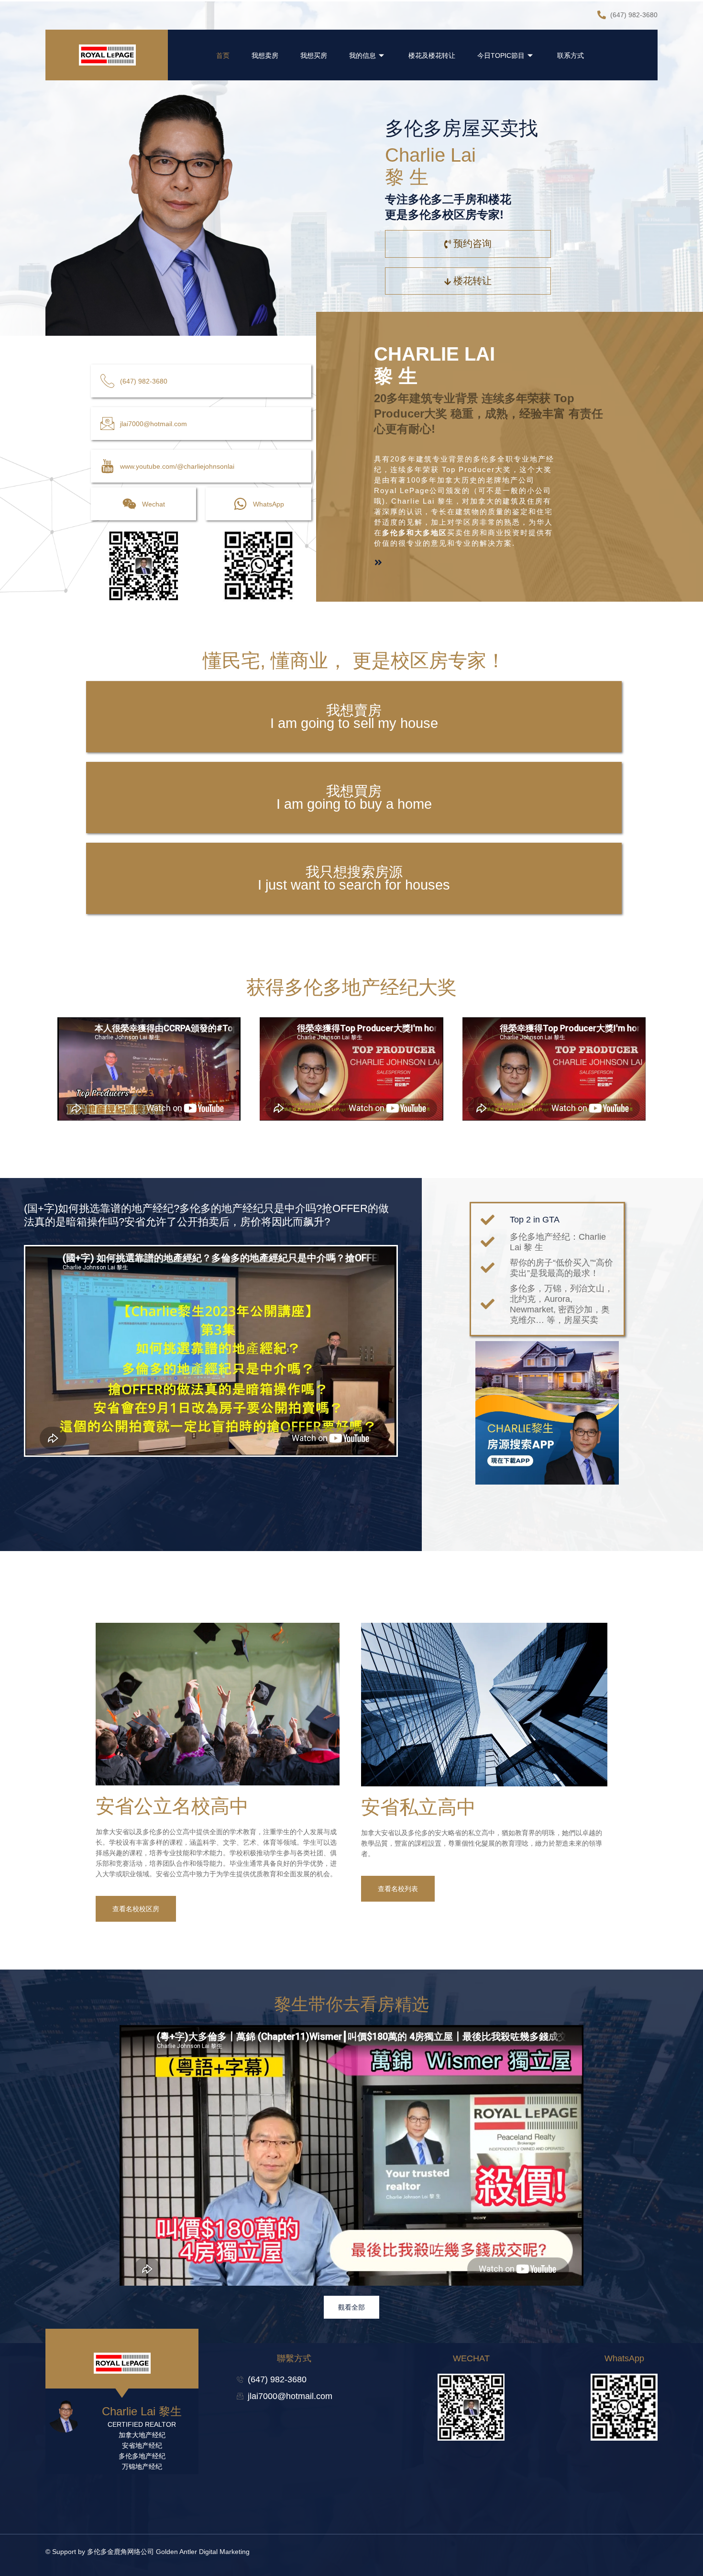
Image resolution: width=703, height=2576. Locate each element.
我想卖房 (265, 55)
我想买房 (314, 55)
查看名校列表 (398, 1889)
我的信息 (362, 55)
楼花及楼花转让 (432, 55)
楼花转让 (472, 281)
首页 (223, 55)
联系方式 (571, 55)
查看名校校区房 (136, 1909)
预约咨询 (472, 243)
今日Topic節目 (501, 55)
